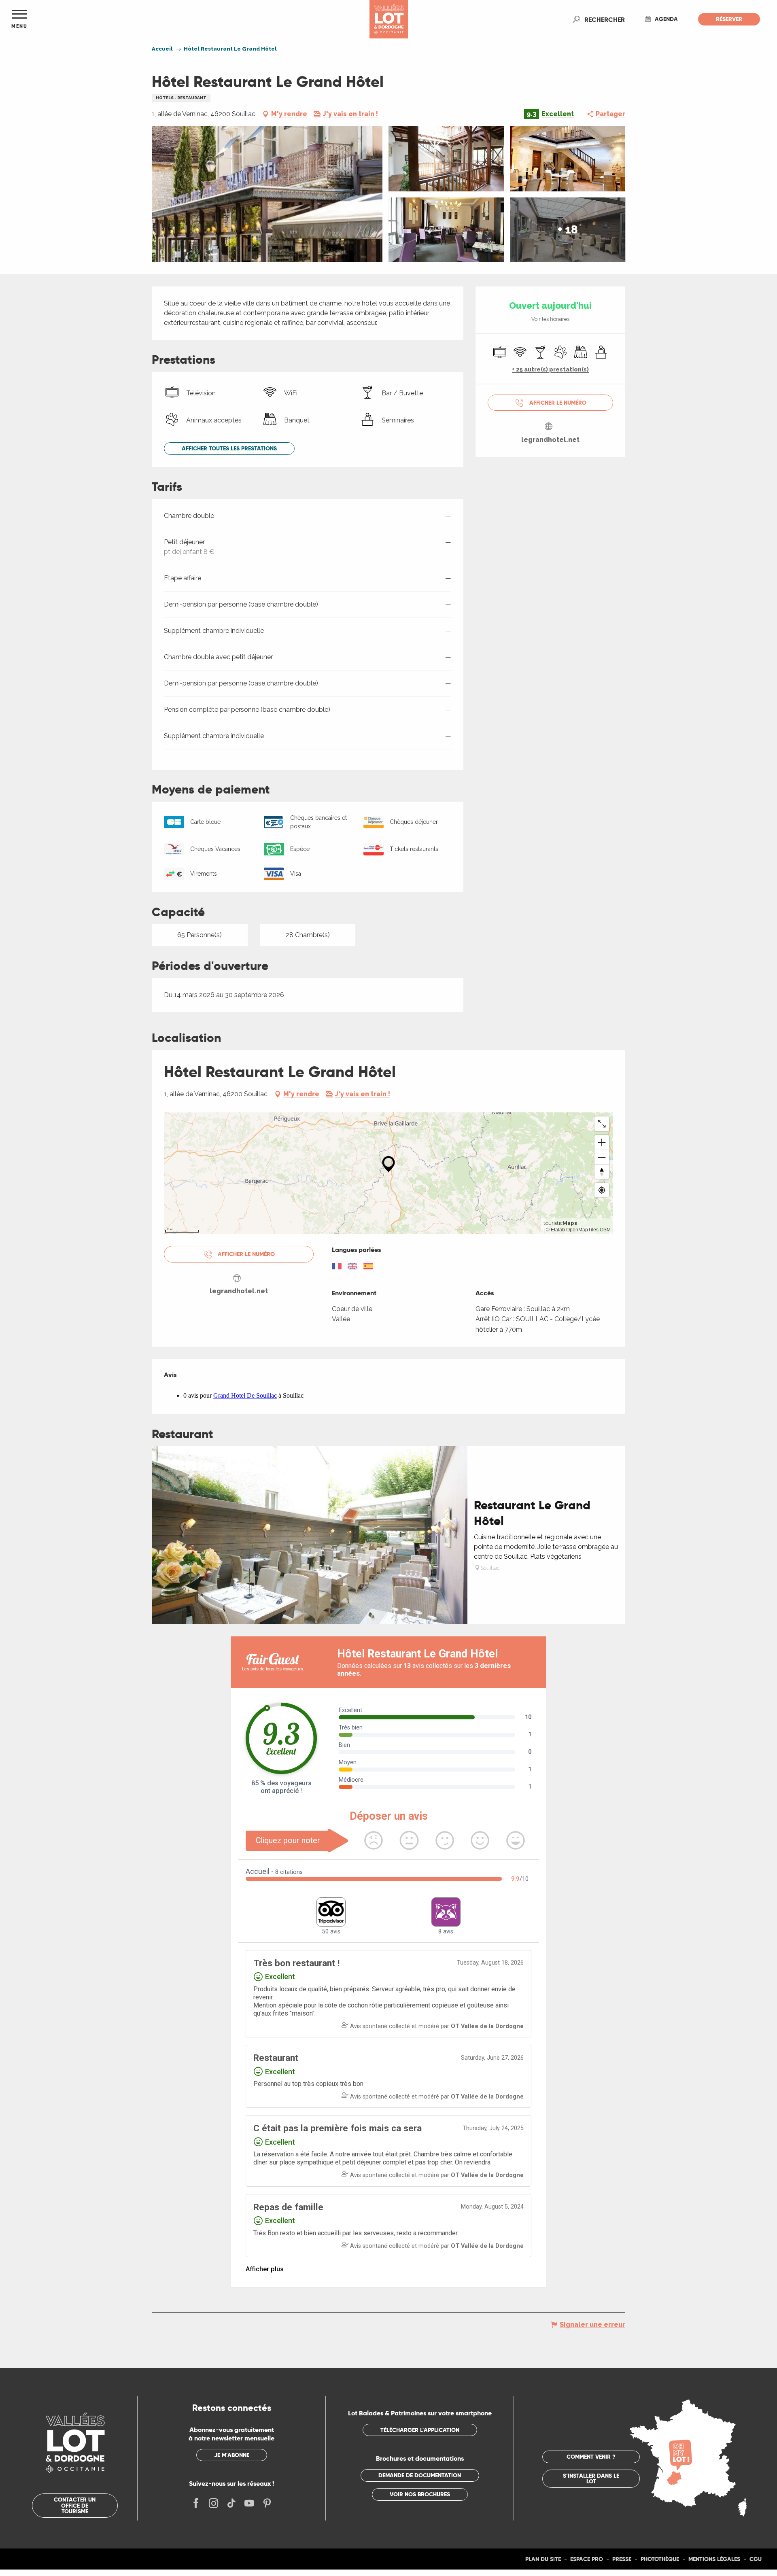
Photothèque (660, 2559)
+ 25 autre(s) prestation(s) (550, 369)
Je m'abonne (232, 2455)
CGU (756, 2559)
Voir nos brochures (420, 2494)
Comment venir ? (591, 2457)
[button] (605, 19)
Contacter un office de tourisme (75, 2505)
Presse (622, 2559)
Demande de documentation (420, 2475)
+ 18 (568, 230)
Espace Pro (587, 2559)
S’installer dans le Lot (591, 2478)
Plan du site (543, 2559)
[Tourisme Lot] (389, 19)
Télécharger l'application (420, 2430)
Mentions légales (714, 2559)
